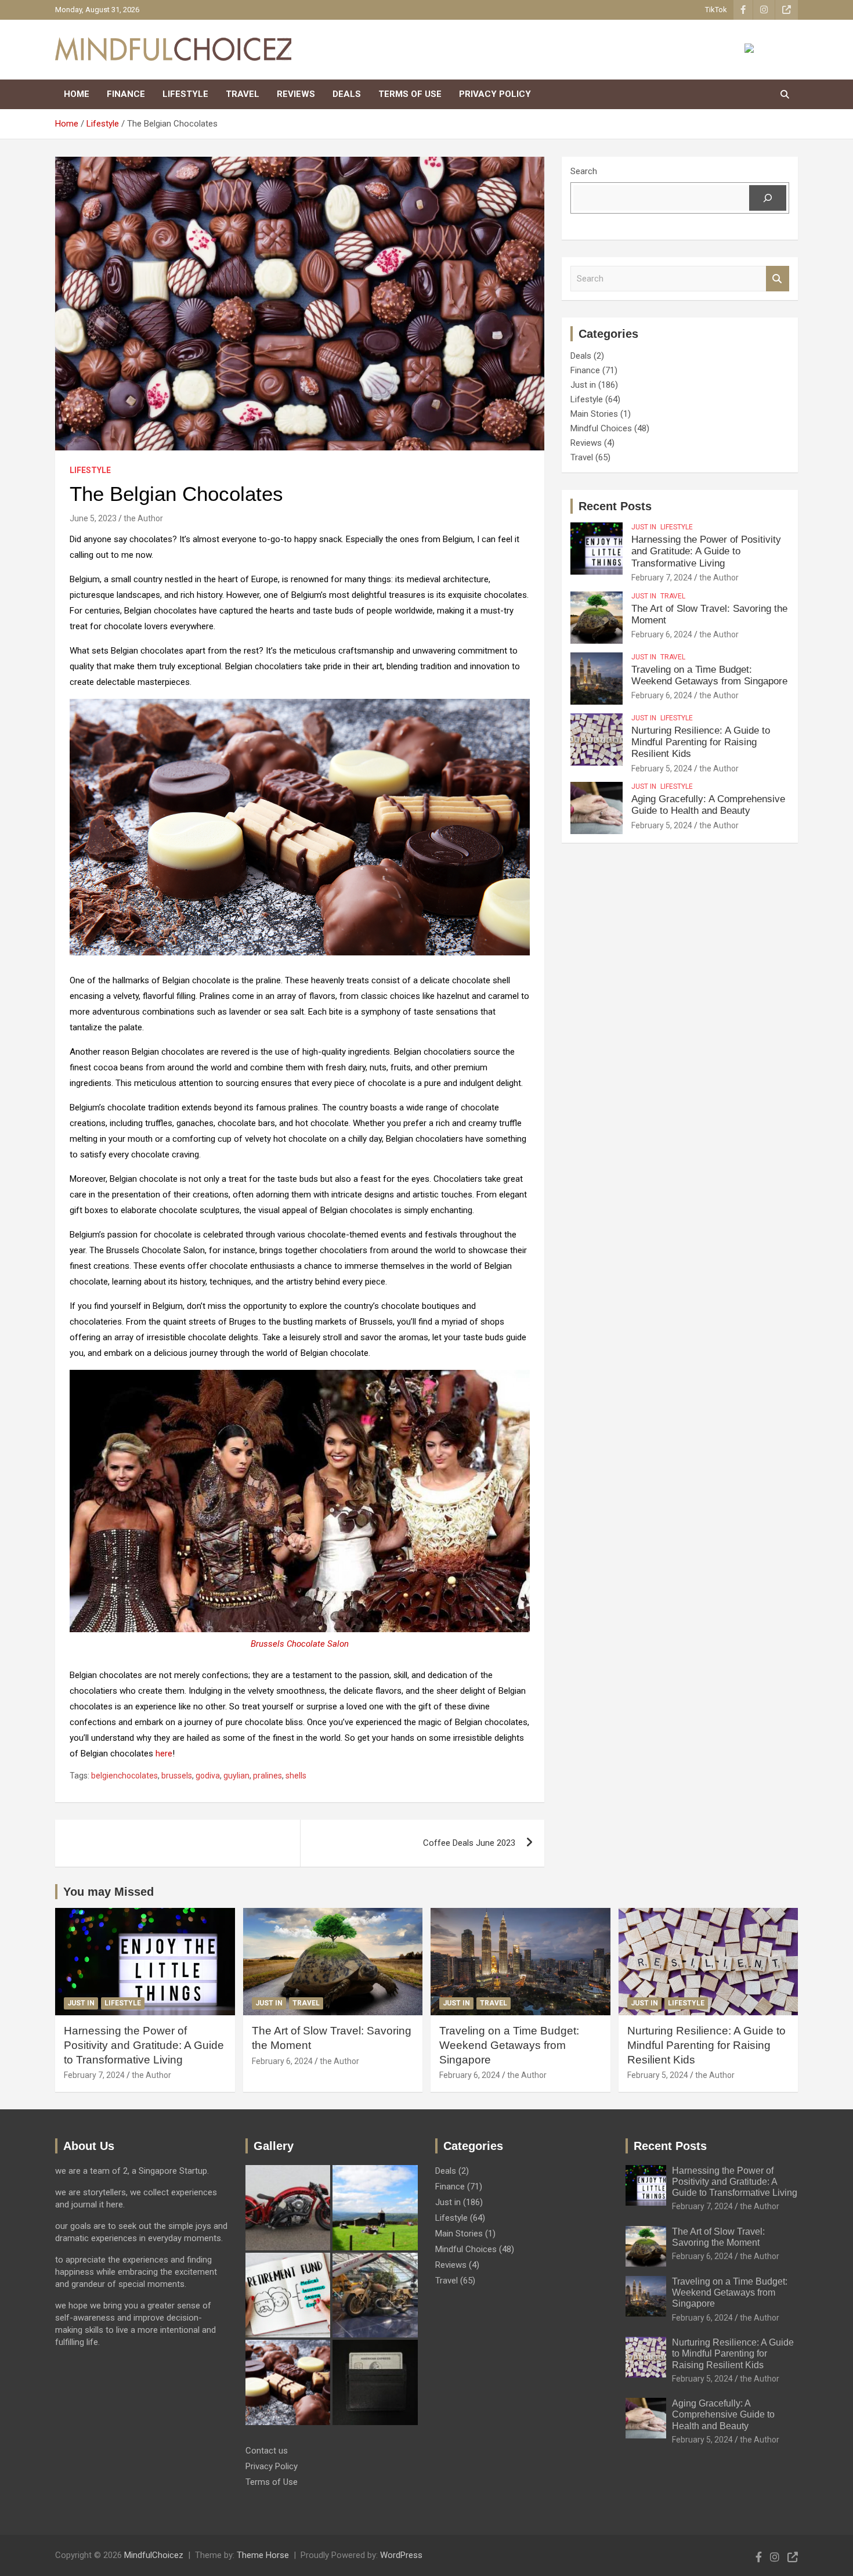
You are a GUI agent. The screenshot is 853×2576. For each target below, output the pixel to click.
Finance (126, 94)
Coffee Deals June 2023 (469, 1843)
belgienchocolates (124, 1776)
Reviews (296, 94)
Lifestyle (185, 94)
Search (584, 171)
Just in (583, 385)
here (164, 1754)
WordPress (401, 2555)
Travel (243, 94)
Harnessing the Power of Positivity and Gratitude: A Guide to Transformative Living (706, 551)
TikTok (716, 10)
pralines (268, 1776)
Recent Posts (615, 506)
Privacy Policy (495, 94)
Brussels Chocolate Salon (300, 1644)
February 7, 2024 (662, 578)
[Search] (768, 198)
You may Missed (109, 1892)
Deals (347, 94)
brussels (177, 1776)
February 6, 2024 (662, 634)
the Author (143, 518)
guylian (236, 1776)
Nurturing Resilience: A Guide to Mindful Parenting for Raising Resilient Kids (701, 742)
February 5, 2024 (662, 769)
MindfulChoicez (154, 2555)
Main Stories (594, 414)
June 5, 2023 (93, 518)
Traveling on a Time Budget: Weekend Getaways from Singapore (709, 675)
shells (296, 1776)
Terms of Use (410, 94)
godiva (208, 1776)
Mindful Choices (601, 428)
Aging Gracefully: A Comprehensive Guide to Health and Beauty (708, 805)
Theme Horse (263, 2555)
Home (77, 94)
